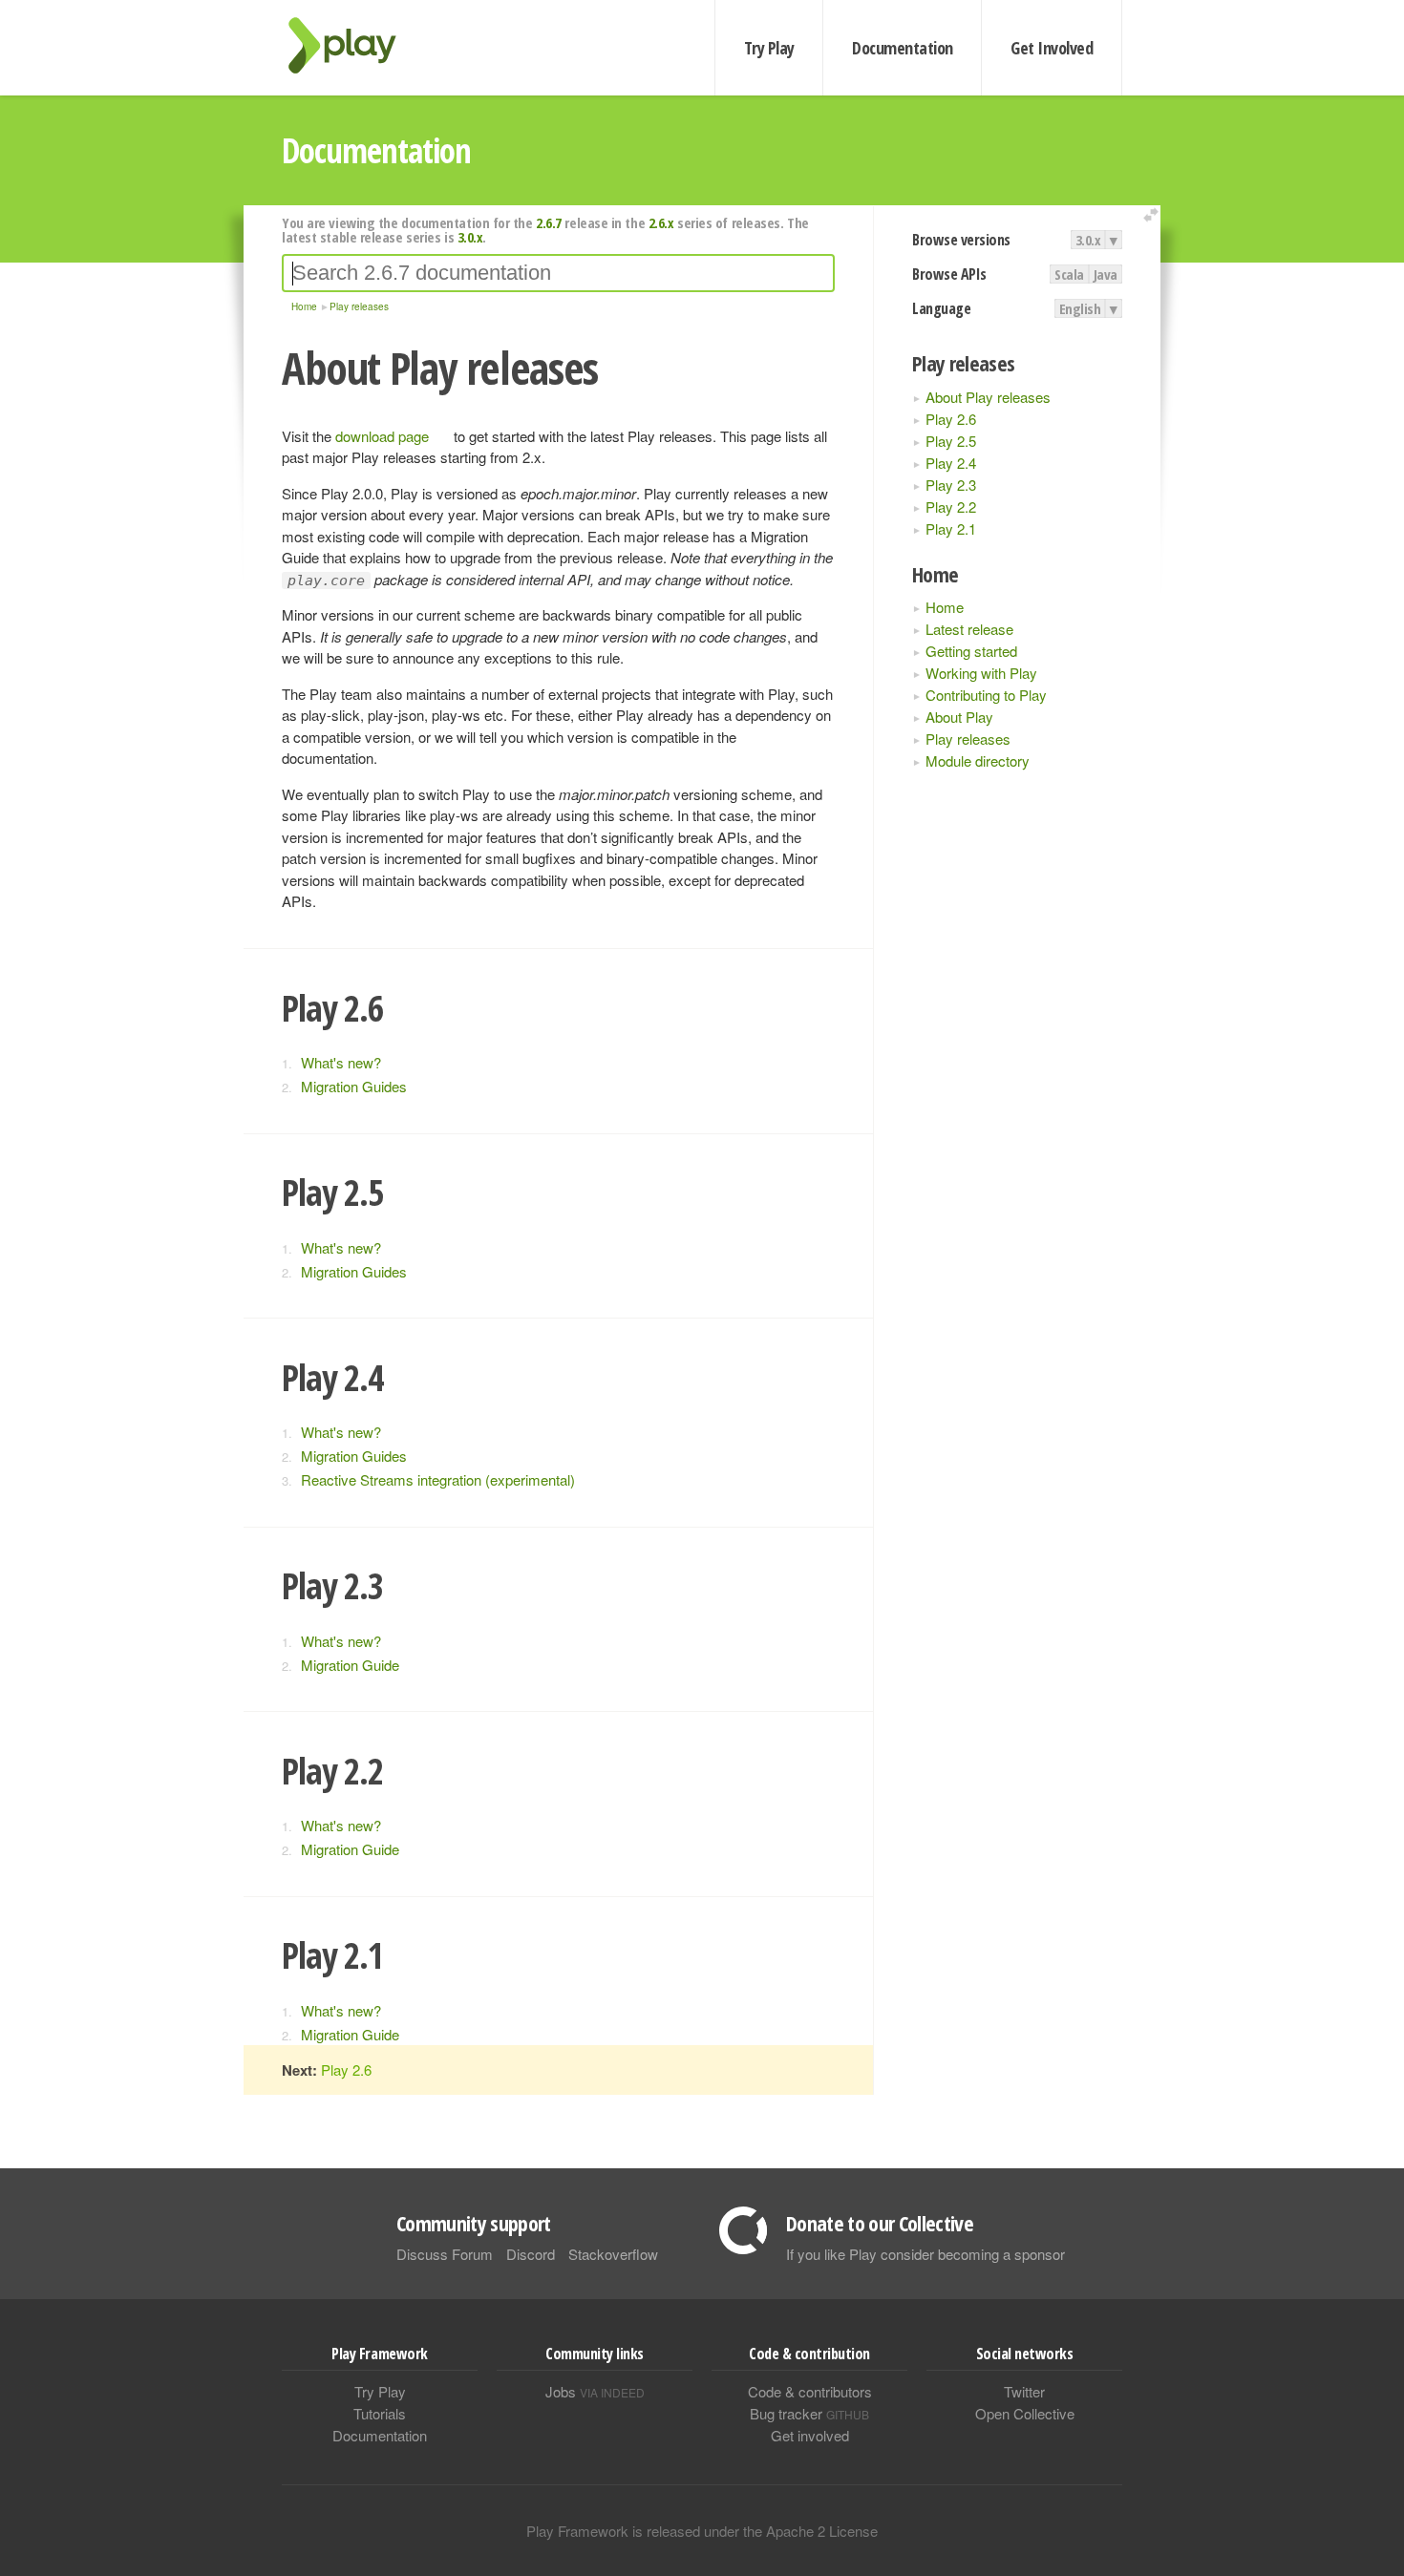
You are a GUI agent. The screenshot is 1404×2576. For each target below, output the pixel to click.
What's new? (341, 1062)
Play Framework (353, 45)
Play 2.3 (951, 485)
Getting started (971, 651)
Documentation (902, 48)
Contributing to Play (986, 695)
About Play (959, 717)
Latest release (969, 629)
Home (945, 607)
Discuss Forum (445, 2254)
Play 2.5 (951, 441)
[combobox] (558, 273)
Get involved (810, 2435)
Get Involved (1052, 48)
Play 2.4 (951, 463)
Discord (531, 2254)
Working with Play (981, 673)
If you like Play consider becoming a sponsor (925, 2254)
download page (382, 436)
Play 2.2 (951, 507)
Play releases (968, 739)
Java (1106, 274)
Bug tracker (809, 2413)
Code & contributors (810, 2391)
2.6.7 (549, 222)
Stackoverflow (613, 2254)
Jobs (595, 2391)
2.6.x (661, 222)
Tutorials (380, 2413)
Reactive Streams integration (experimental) (438, 1479)
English (1080, 308)
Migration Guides (354, 1086)
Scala (1069, 274)
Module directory (978, 760)
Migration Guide (350, 1665)
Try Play (769, 48)
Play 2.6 (951, 419)
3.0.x (1088, 240)
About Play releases (988, 397)
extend (1154, 215)
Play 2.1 (951, 528)
